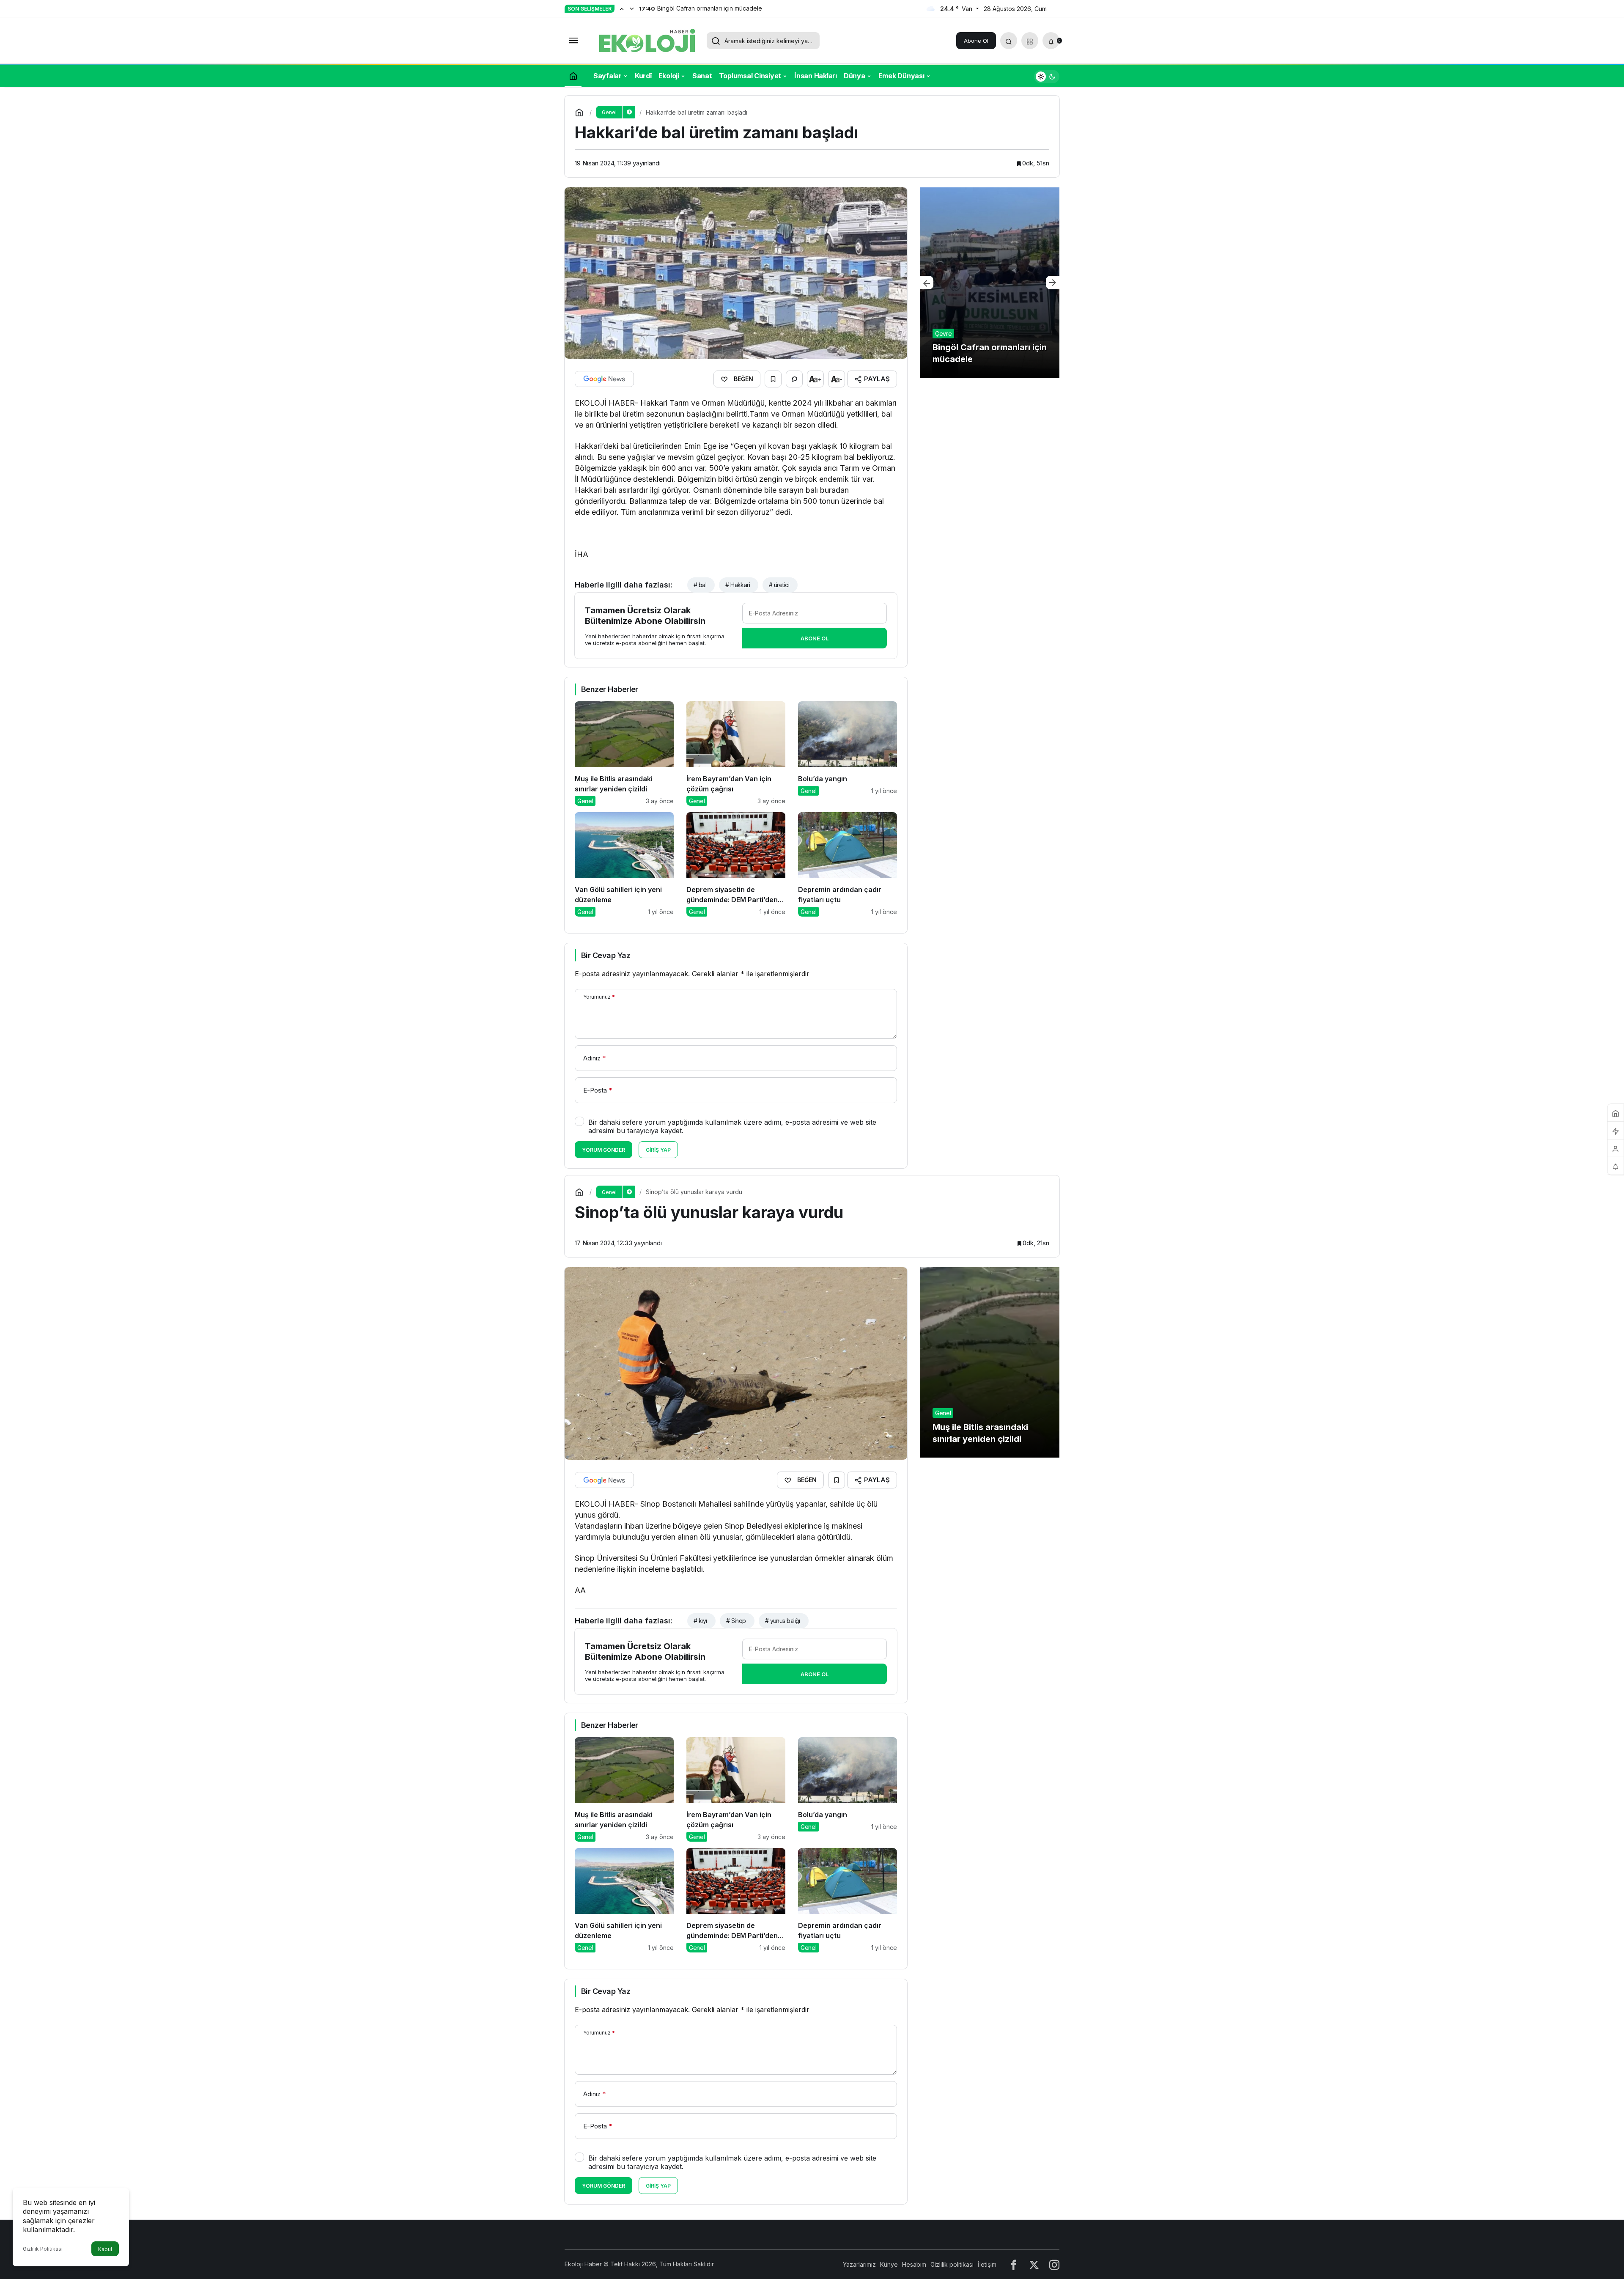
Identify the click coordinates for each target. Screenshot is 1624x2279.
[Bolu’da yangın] (848, 754)
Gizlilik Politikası (43, 2249)
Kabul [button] (105, 2249)
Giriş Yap (658, 1150)
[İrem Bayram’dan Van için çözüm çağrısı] (736, 754)
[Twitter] (1034, 2264)
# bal (700, 585)
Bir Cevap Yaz (606, 955)
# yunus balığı (783, 1621)
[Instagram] (1054, 2264)
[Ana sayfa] (573, 76)
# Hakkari (738, 585)
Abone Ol (976, 41)
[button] (1030, 41)
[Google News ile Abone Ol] (604, 379)
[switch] (1047, 76)
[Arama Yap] (1009, 41)
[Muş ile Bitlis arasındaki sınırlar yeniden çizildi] (624, 754)
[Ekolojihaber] (647, 40)
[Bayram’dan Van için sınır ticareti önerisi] (990, 283)
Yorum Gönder (604, 1150)
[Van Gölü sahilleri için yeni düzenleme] (624, 864)
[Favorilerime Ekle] (773, 379)
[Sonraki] (632, 8)
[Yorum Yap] (794, 379)
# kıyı (700, 1621)
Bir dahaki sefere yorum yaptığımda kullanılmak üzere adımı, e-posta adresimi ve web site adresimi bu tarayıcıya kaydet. (732, 1126)
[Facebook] (1014, 2264)
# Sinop (736, 1621)
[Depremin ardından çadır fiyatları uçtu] (848, 864)
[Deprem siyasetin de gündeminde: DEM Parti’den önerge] (736, 864)
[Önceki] (622, 8)
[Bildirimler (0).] (1616, 1166)
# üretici (779, 585)
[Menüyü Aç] (573, 41)
